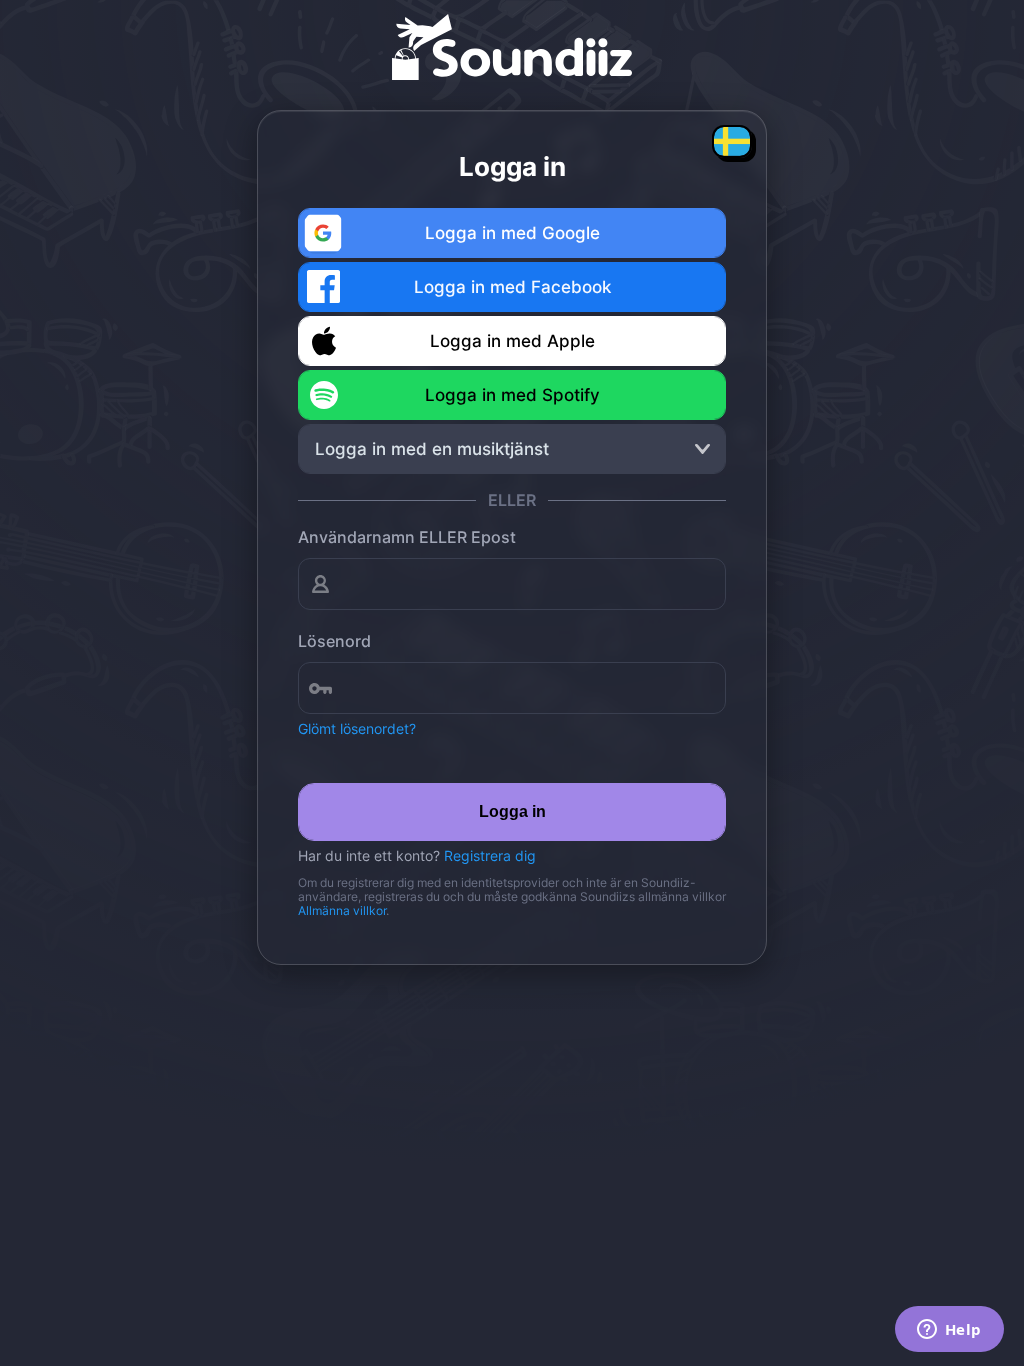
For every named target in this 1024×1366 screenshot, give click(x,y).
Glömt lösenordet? (357, 728)
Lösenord (334, 641)
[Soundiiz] (512, 40)
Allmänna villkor (342, 910)
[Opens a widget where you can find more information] (949, 1331)
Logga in (512, 811)
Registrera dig (490, 855)
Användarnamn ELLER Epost (407, 537)
